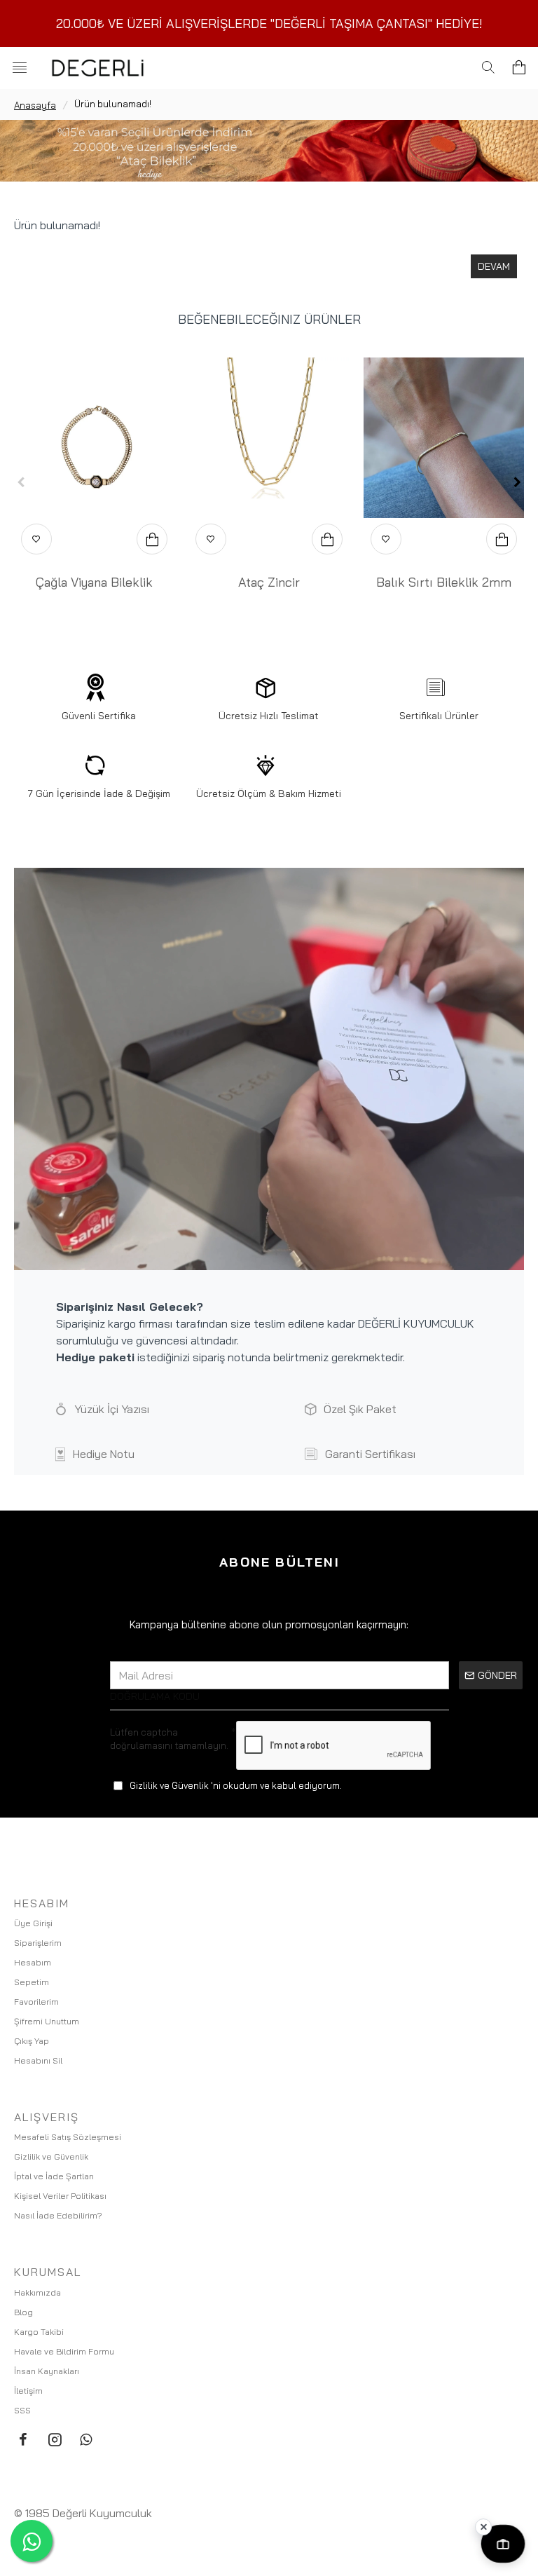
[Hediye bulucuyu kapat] (483, 2527)
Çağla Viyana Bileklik (94, 582)
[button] (21, 482)
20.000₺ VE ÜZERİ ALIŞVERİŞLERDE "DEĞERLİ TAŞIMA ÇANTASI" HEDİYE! (269, 23)
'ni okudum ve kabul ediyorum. (236, 1785)
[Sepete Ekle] (152, 539)
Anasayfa (35, 105)
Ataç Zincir (269, 582)
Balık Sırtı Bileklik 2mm (444, 582)
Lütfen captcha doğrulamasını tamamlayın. (169, 1738)
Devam (494, 266)
